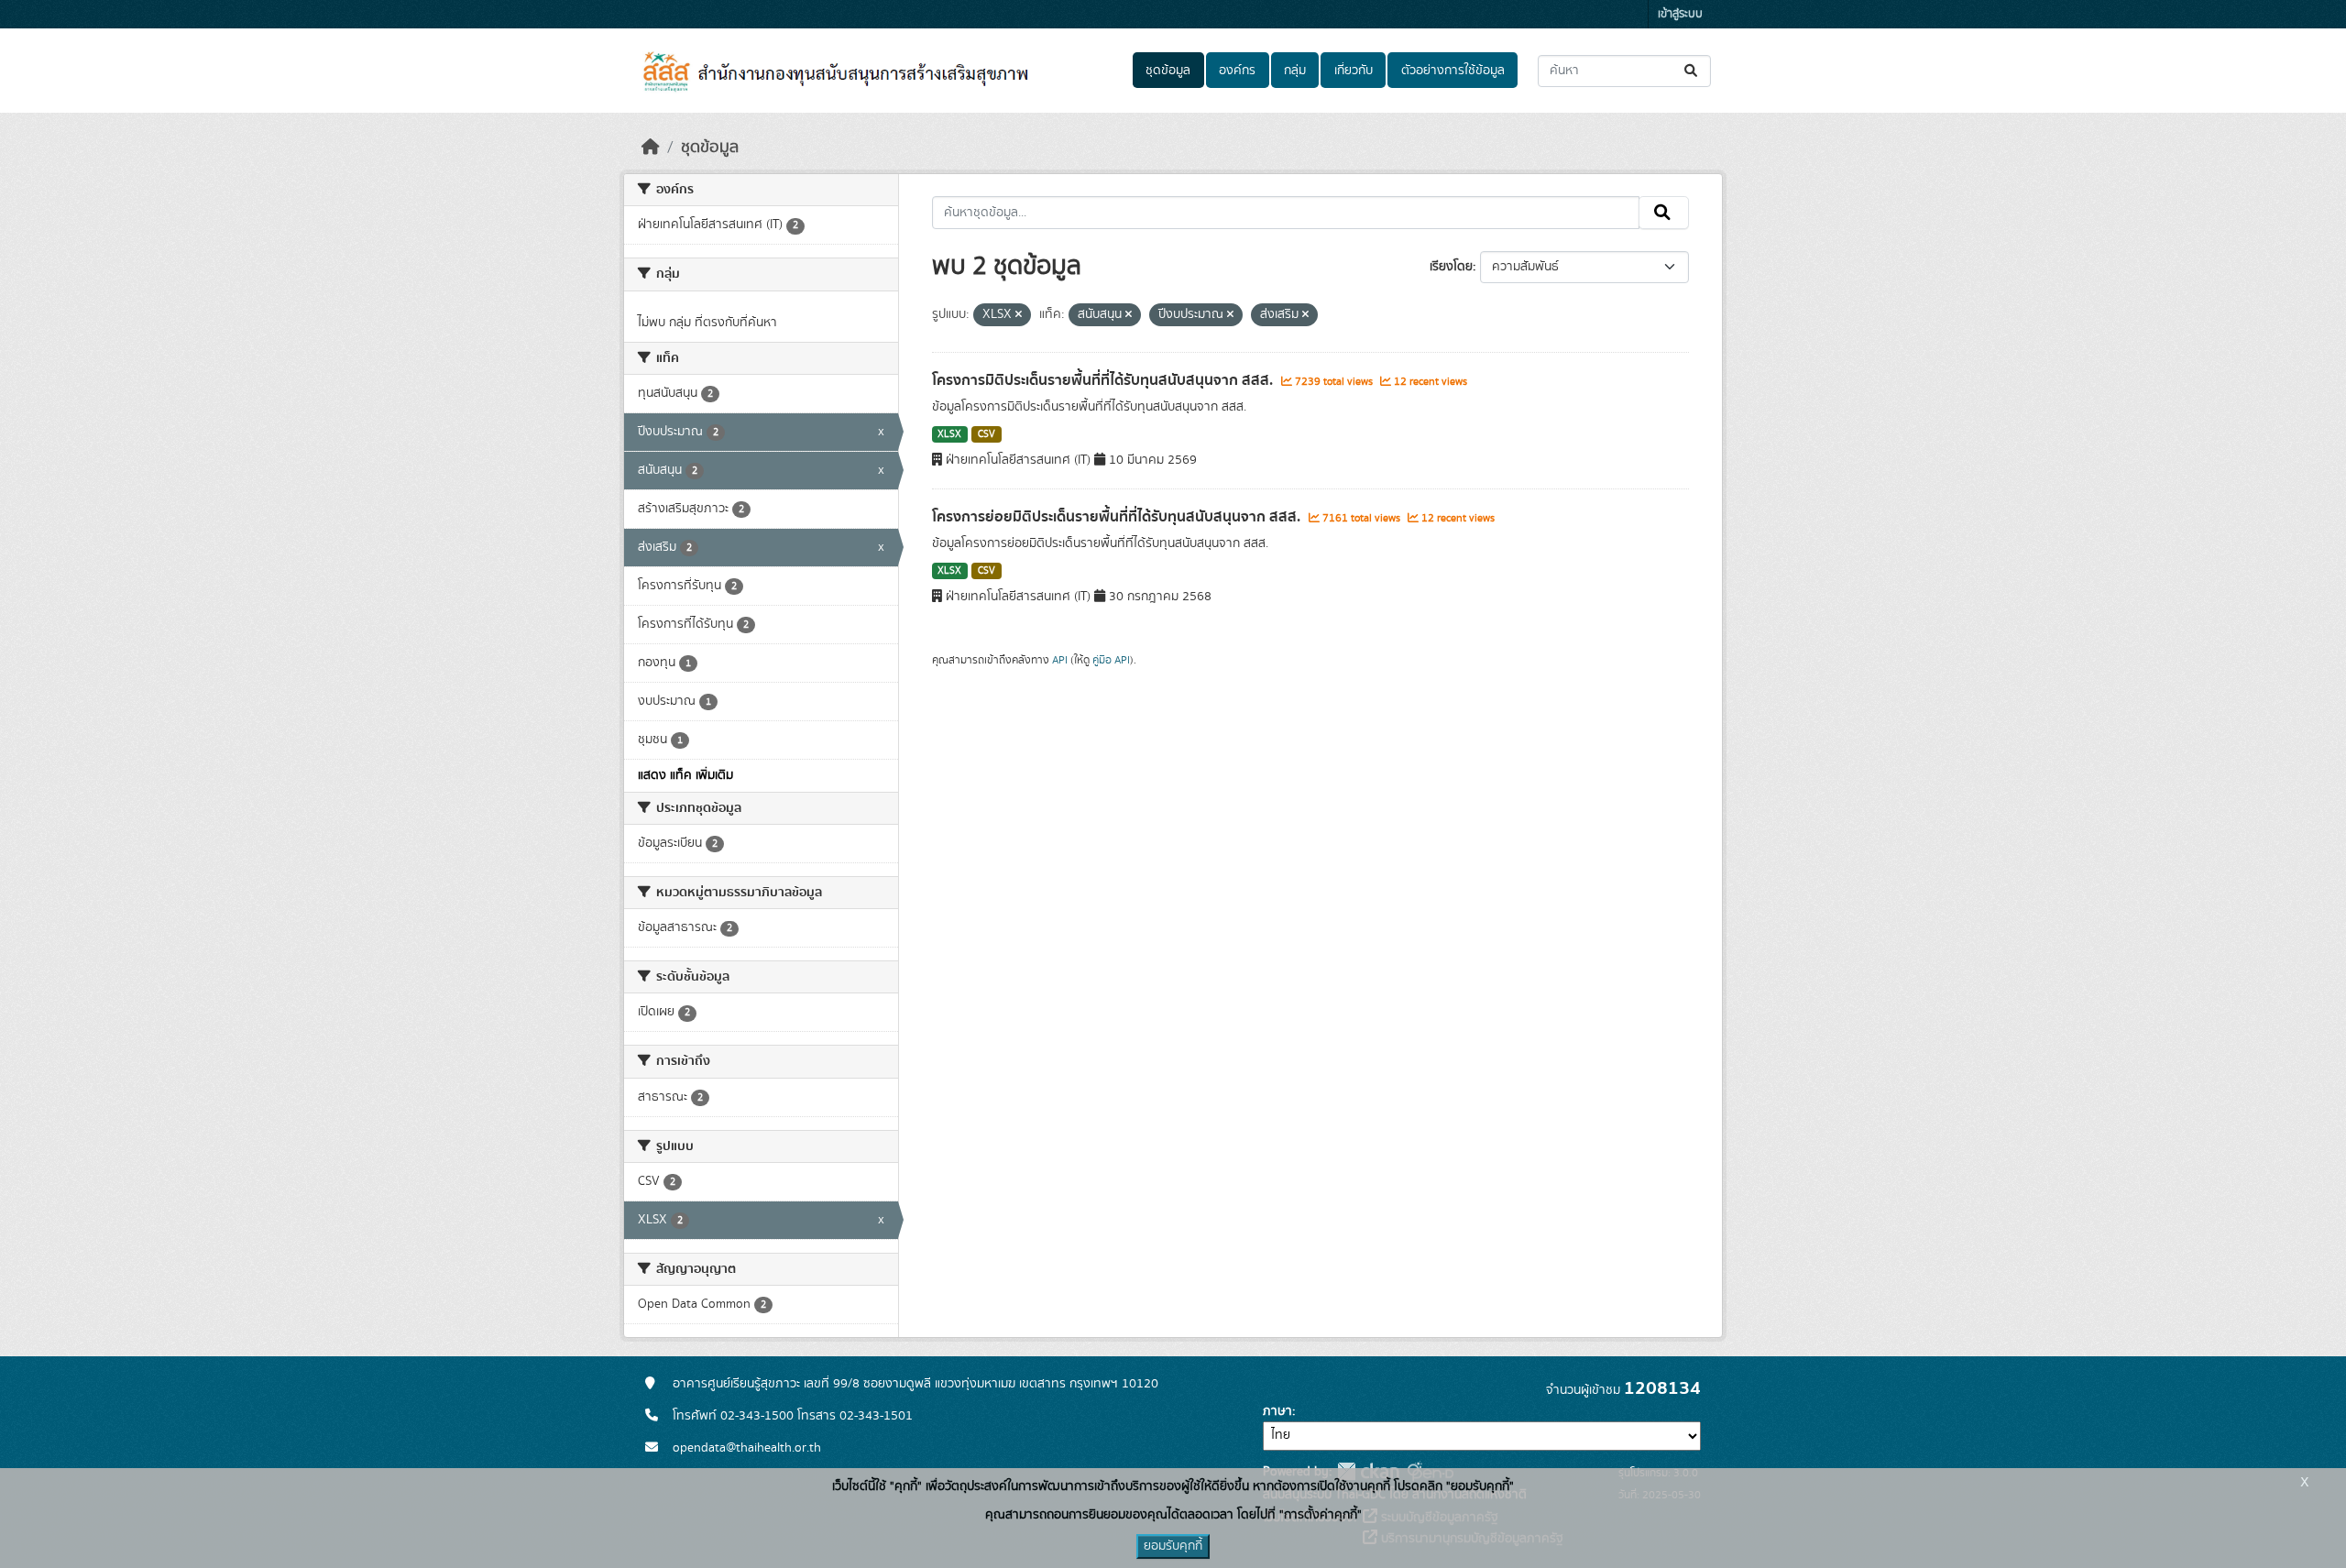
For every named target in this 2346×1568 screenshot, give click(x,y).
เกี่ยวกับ (1354, 71)
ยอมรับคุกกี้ (1173, 1546)
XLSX (949, 434)
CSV (987, 434)
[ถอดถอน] (1019, 315)
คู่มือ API (1111, 660)
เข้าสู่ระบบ (1680, 14)
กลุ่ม (1295, 71)
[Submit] (1692, 71)
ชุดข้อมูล (1168, 71)
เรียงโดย (1451, 267)
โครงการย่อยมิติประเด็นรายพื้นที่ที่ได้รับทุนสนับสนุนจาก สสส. (1118, 517)
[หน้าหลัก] (651, 148)
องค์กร (1237, 71)
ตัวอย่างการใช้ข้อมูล (1453, 71)
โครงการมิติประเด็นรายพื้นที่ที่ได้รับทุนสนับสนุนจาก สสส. (1104, 380)
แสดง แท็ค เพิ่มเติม (685, 775)
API (1060, 660)
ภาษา (1277, 1411)
